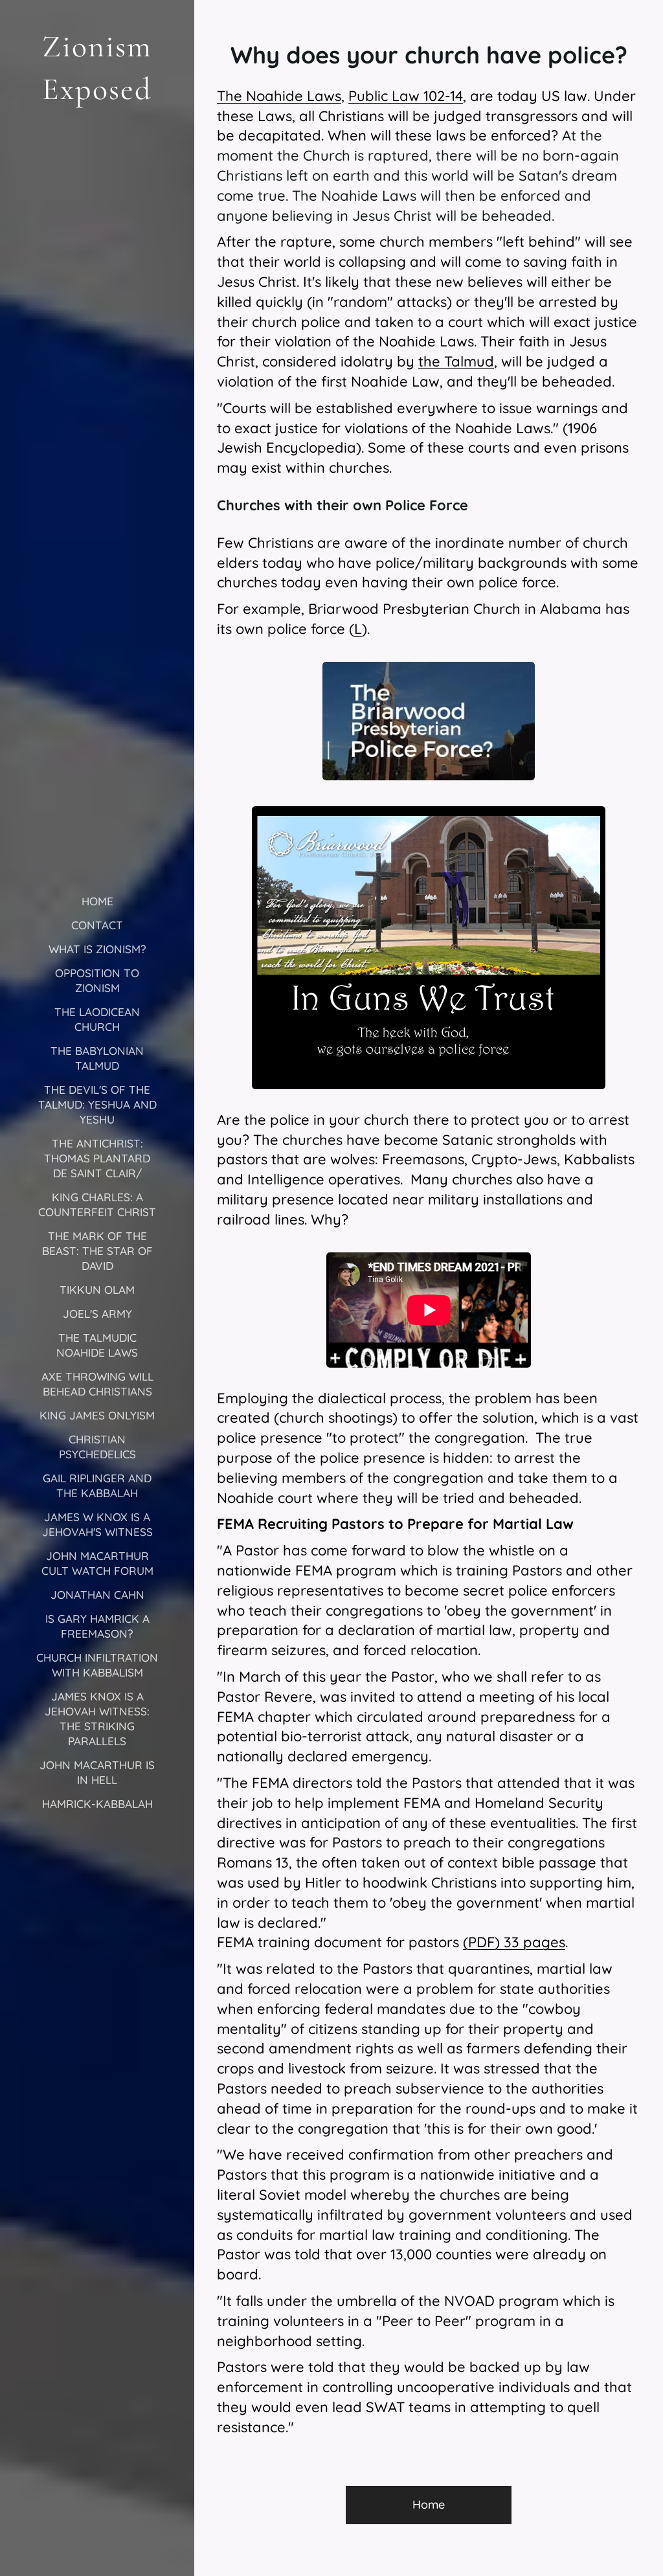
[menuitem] (97, 901)
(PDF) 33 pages (514, 1942)
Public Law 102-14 (406, 96)
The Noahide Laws (279, 96)
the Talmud (456, 361)
